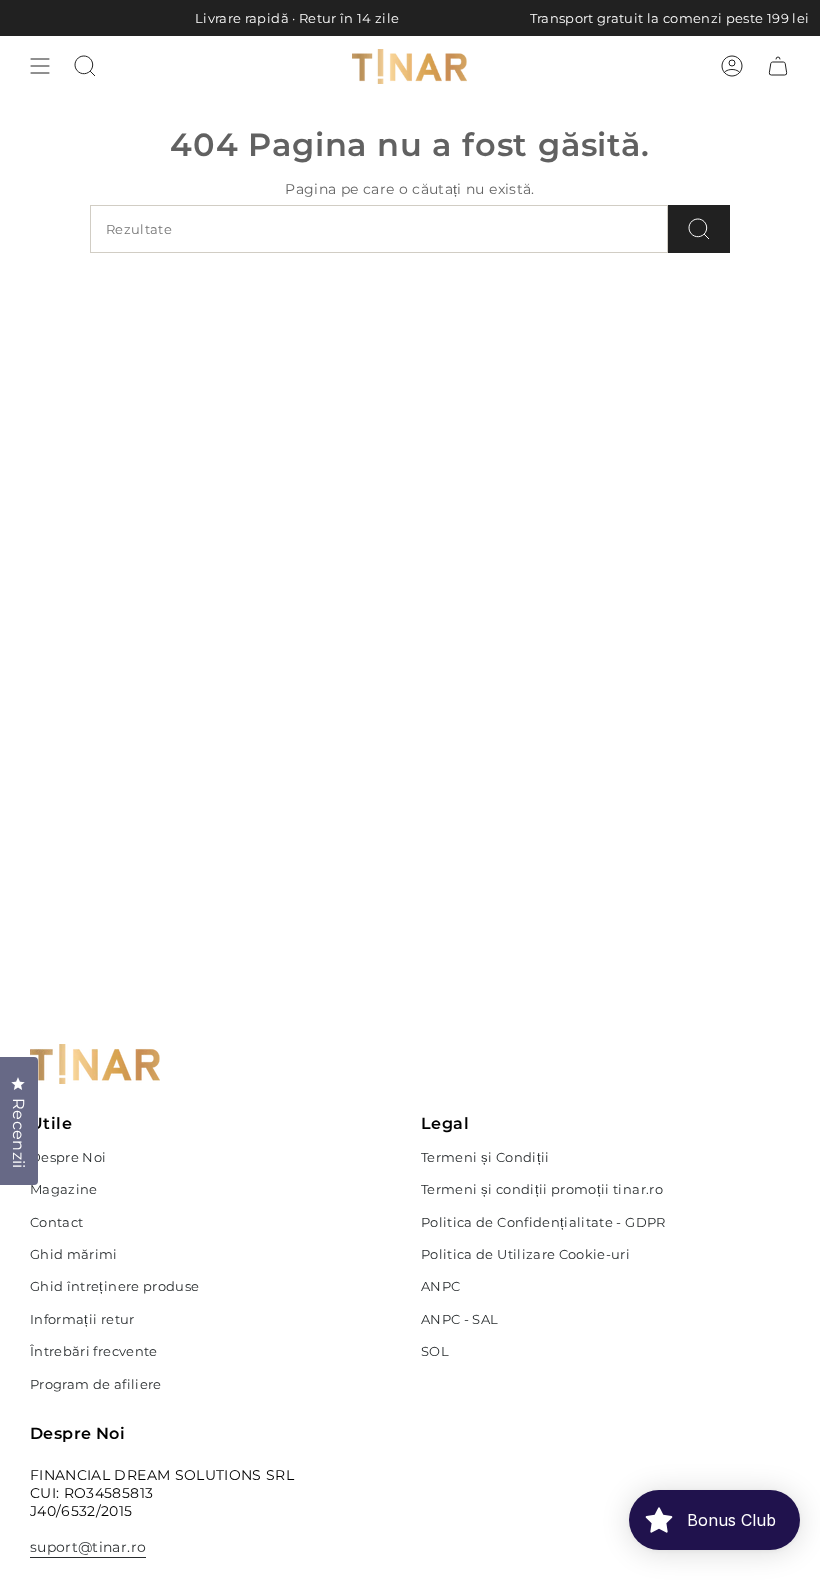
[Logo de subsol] (95, 1064)
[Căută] (699, 229)
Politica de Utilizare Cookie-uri (525, 1254)
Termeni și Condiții (485, 1157)
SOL (435, 1351)
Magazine (64, 1189)
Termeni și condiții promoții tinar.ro (542, 1189)
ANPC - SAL (460, 1319)
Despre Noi (68, 1157)
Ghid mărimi (74, 1254)
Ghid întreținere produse (114, 1286)
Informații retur (82, 1319)
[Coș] (778, 66)
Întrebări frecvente (94, 1351)
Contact (56, 1222)
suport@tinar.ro (88, 1547)
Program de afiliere (96, 1384)
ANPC (440, 1286)
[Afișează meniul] (40, 66)
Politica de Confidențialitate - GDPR (543, 1222)
